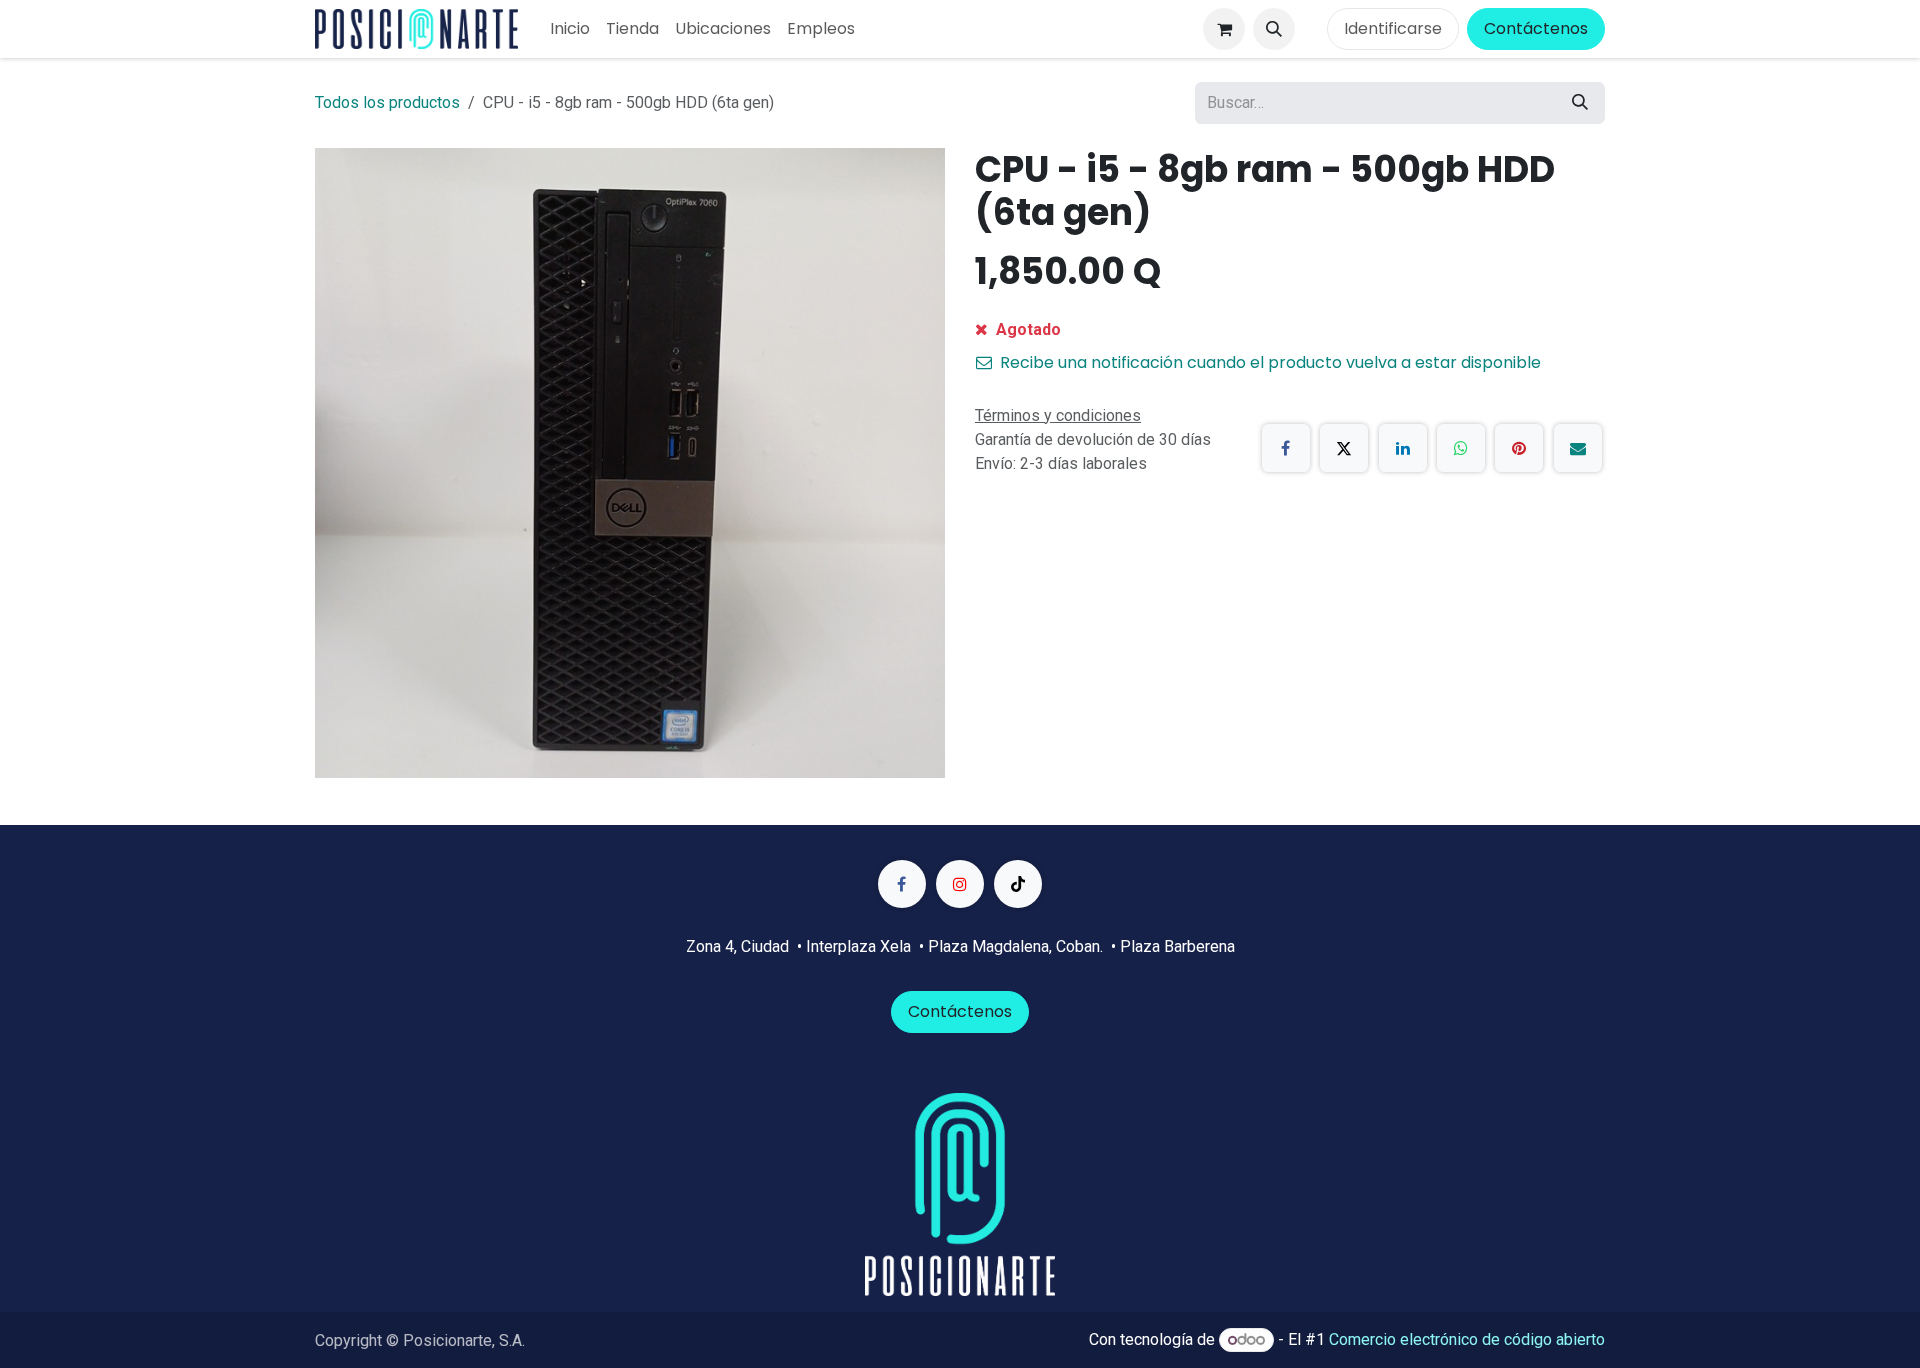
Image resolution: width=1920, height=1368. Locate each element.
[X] (1344, 448)
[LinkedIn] (1403, 448)
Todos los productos (387, 102)
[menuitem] (570, 29)
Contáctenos (1536, 28)
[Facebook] (1286, 448)
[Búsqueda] (1580, 103)
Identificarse (1393, 28)
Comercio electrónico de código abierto (1467, 1339)
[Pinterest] (1519, 448)
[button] (1274, 29)
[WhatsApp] (1461, 448)
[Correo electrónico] (1578, 448)
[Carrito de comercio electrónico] (1224, 29)
